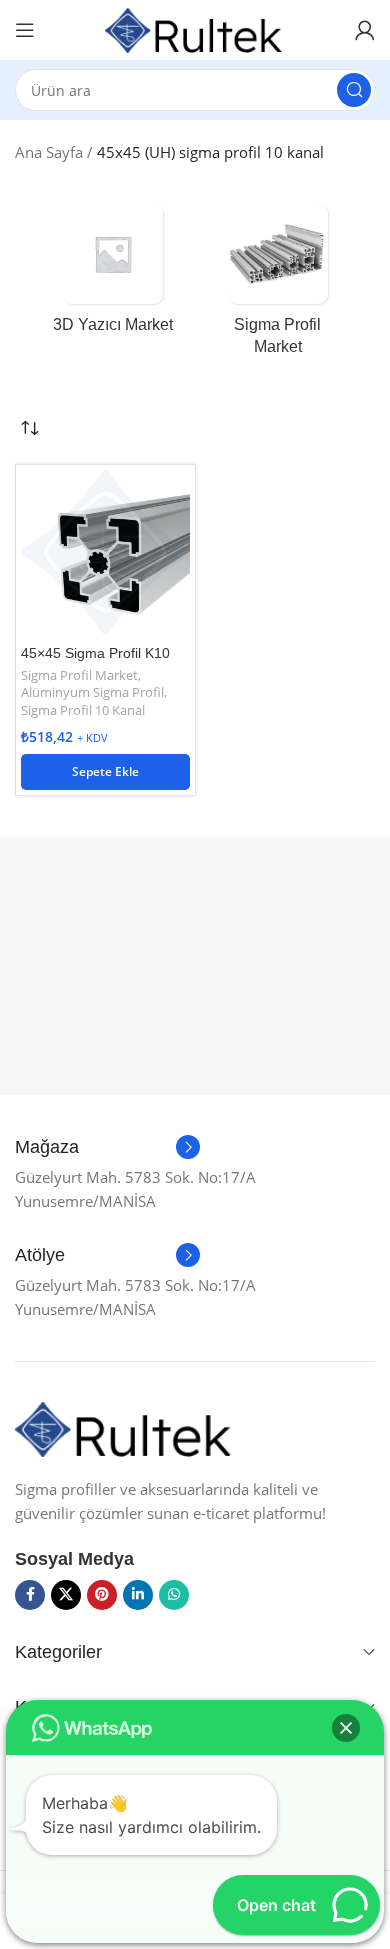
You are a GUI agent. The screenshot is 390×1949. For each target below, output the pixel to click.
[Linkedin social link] (138, 1595)
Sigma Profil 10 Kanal (83, 710)
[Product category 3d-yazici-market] (112, 275)
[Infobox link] (107, 1147)
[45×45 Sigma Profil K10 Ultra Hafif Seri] (105, 554)
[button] (105, 772)
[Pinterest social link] (102, 1595)
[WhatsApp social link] (174, 1595)
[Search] (354, 90)
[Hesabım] (365, 30)
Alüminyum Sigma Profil (92, 692)
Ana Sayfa (49, 152)
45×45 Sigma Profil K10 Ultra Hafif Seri (95, 661)
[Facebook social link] (30, 1595)
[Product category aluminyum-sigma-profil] (277, 286)
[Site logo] (195, 28)
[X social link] (66, 1595)
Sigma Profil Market (79, 675)
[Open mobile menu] (25, 30)
